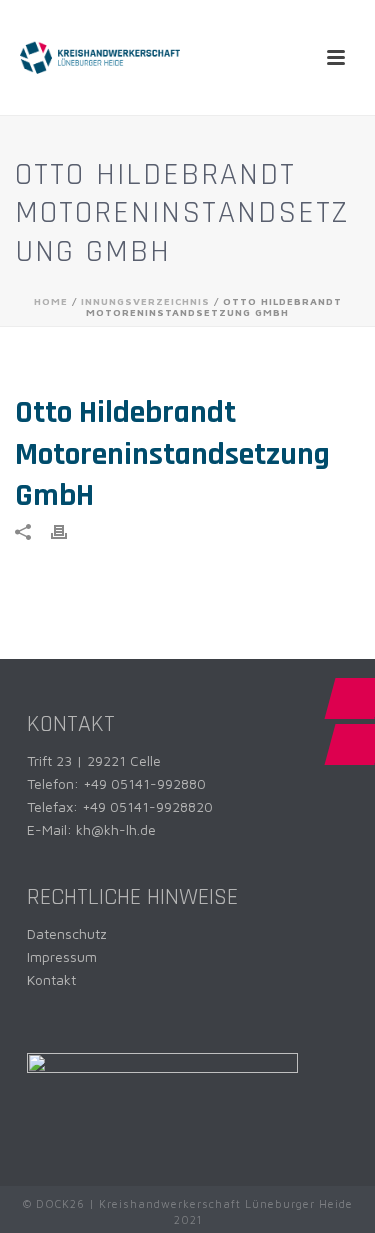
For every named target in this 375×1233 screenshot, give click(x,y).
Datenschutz (67, 933)
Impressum (62, 956)
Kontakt (51, 979)
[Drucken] (69, 530)
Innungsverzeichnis (145, 301)
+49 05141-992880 (144, 783)
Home (51, 301)
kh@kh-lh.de (116, 829)
